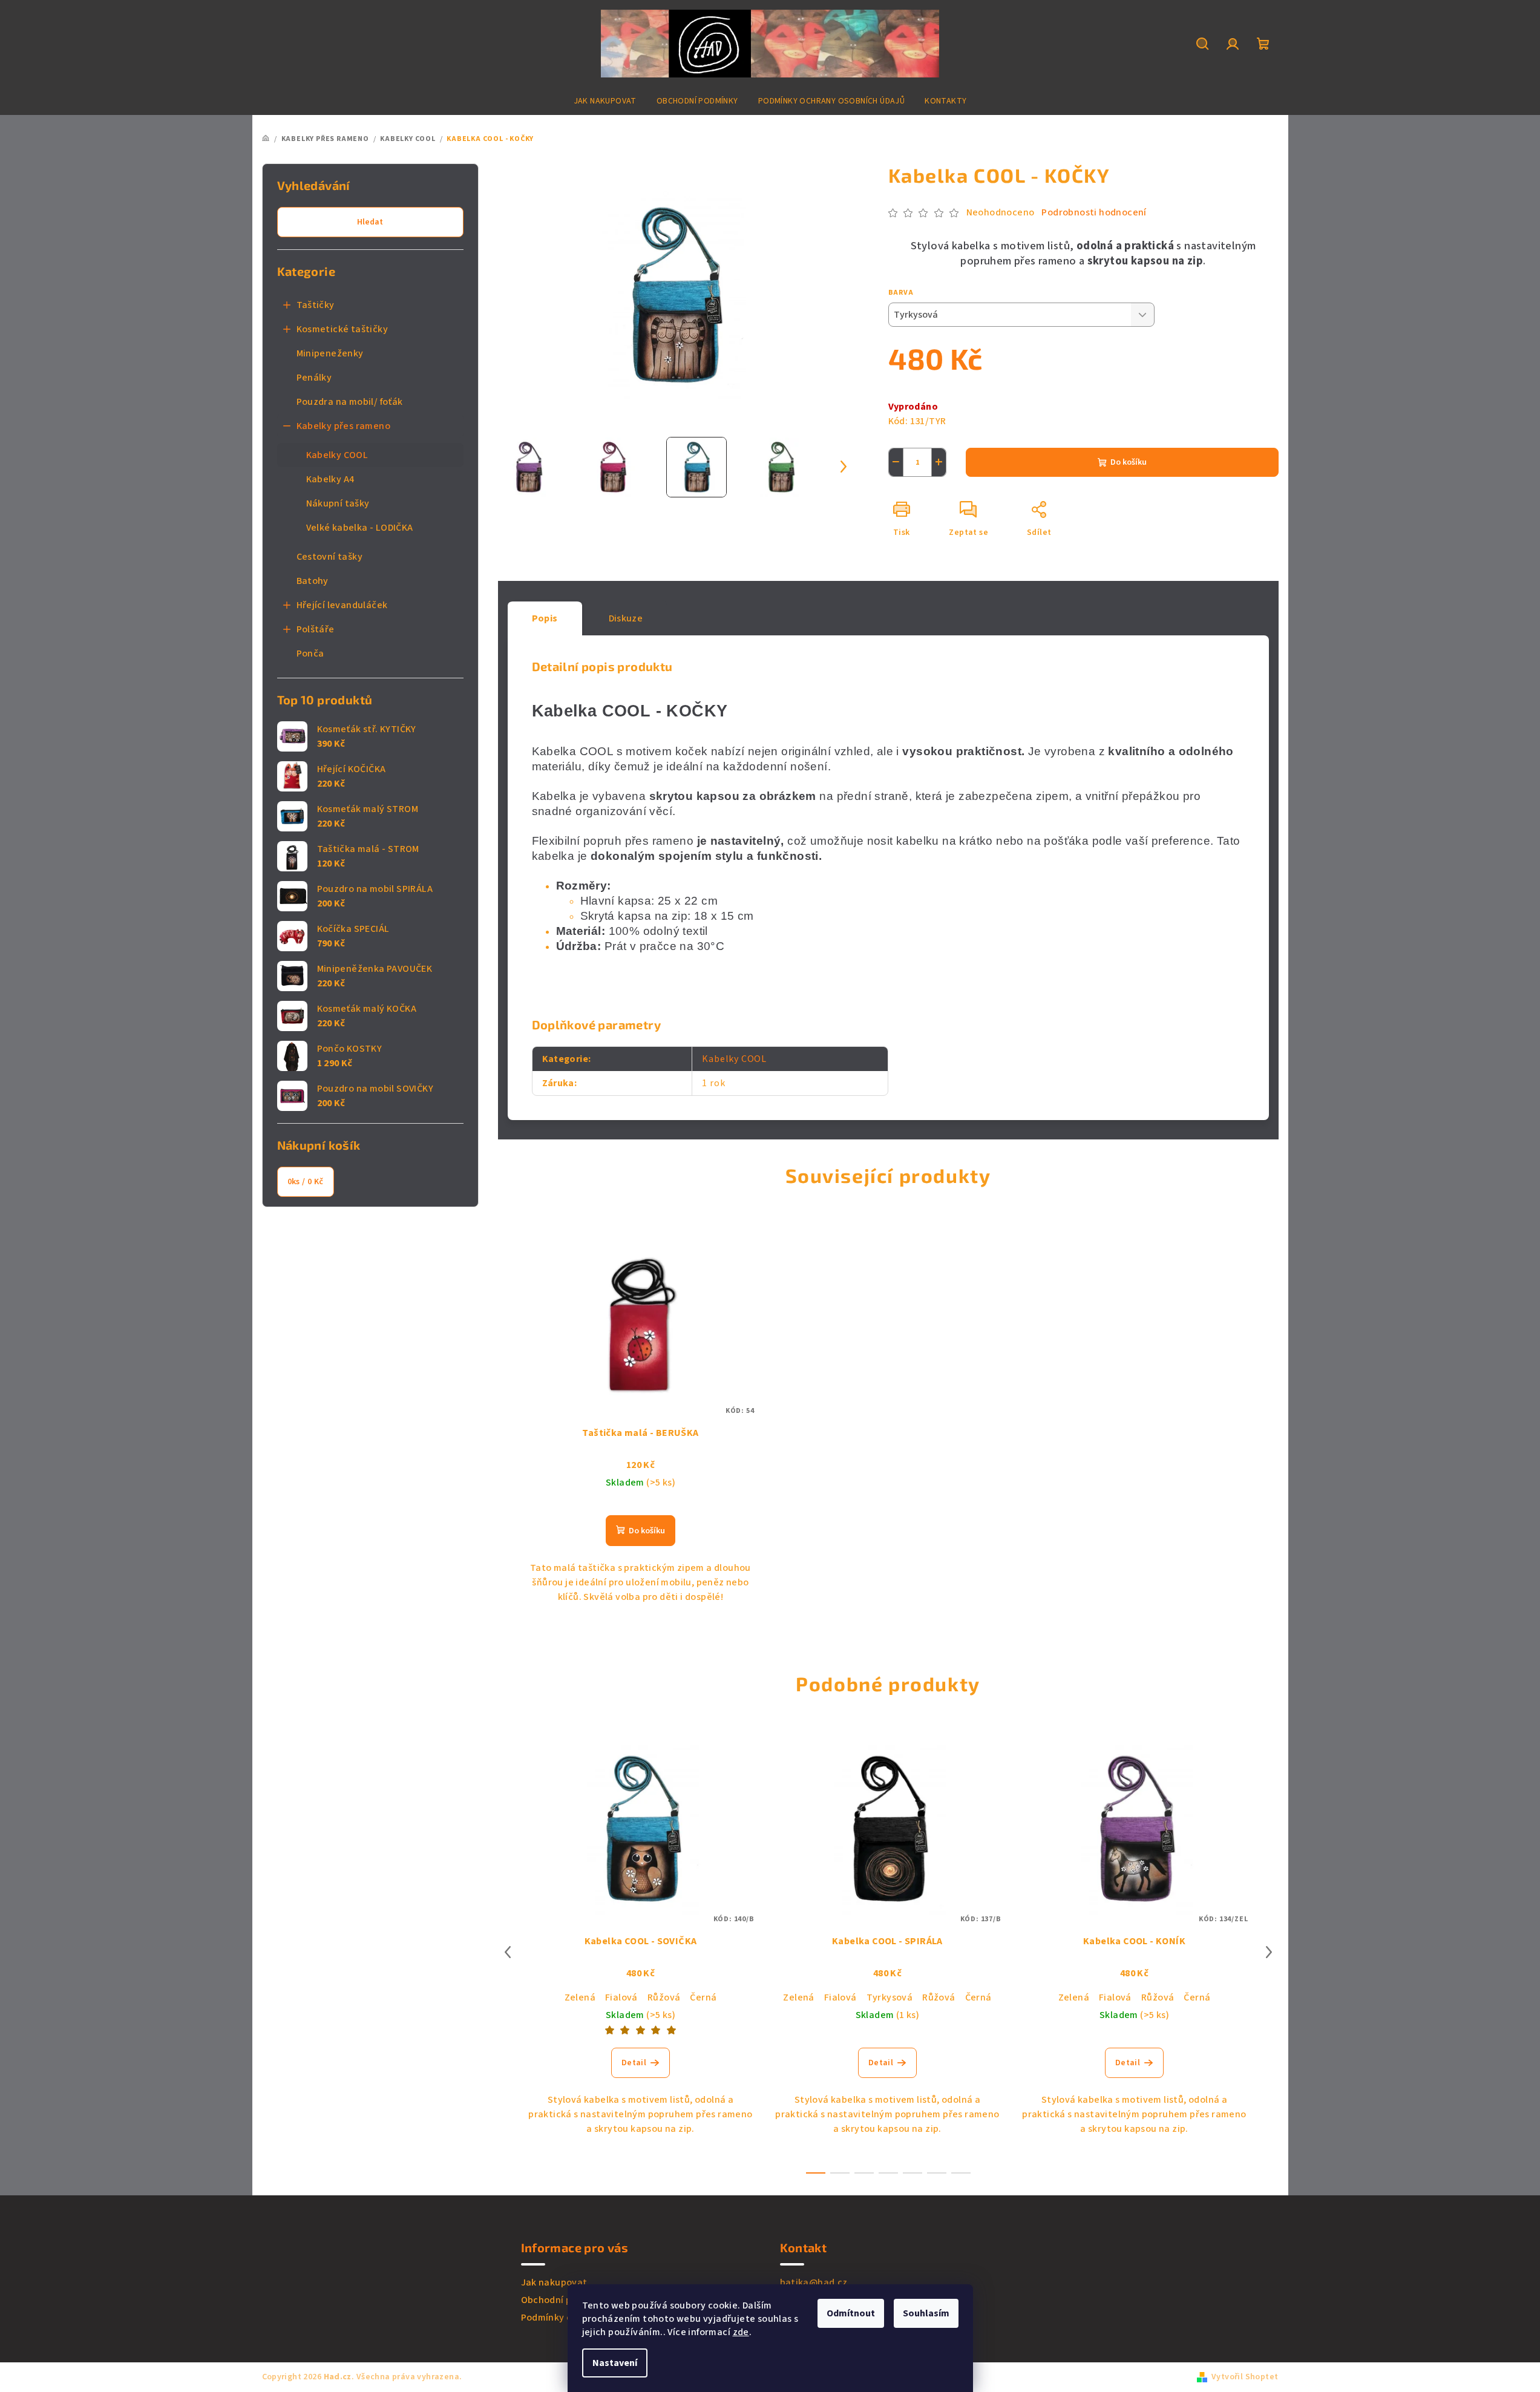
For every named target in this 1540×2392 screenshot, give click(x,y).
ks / (306, 1182)
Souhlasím (926, 2313)
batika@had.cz (814, 2282)
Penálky (314, 378)
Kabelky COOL (337, 455)
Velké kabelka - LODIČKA (360, 528)
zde (741, 2332)
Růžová (664, 1997)
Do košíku (1129, 462)
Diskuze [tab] (626, 618)
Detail (634, 2063)
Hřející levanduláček (342, 605)
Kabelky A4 (330, 479)
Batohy (313, 581)
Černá (703, 1997)
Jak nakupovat (554, 2282)
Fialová (621, 1997)
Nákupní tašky (338, 503)
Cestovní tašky (330, 557)
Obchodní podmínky (565, 2300)
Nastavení (615, 2363)
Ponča (310, 654)
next (1269, 1952)
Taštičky (316, 305)
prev (508, 1952)
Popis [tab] (545, 618)
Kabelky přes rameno (344, 426)
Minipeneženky (330, 353)
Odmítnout (851, 2313)
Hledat (370, 222)
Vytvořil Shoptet (1245, 2377)
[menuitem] (605, 101)
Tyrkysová (890, 1997)
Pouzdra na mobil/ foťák (350, 402)
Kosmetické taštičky (342, 329)
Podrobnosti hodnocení (1094, 212)
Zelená (580, 1997)
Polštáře (316, 629)
